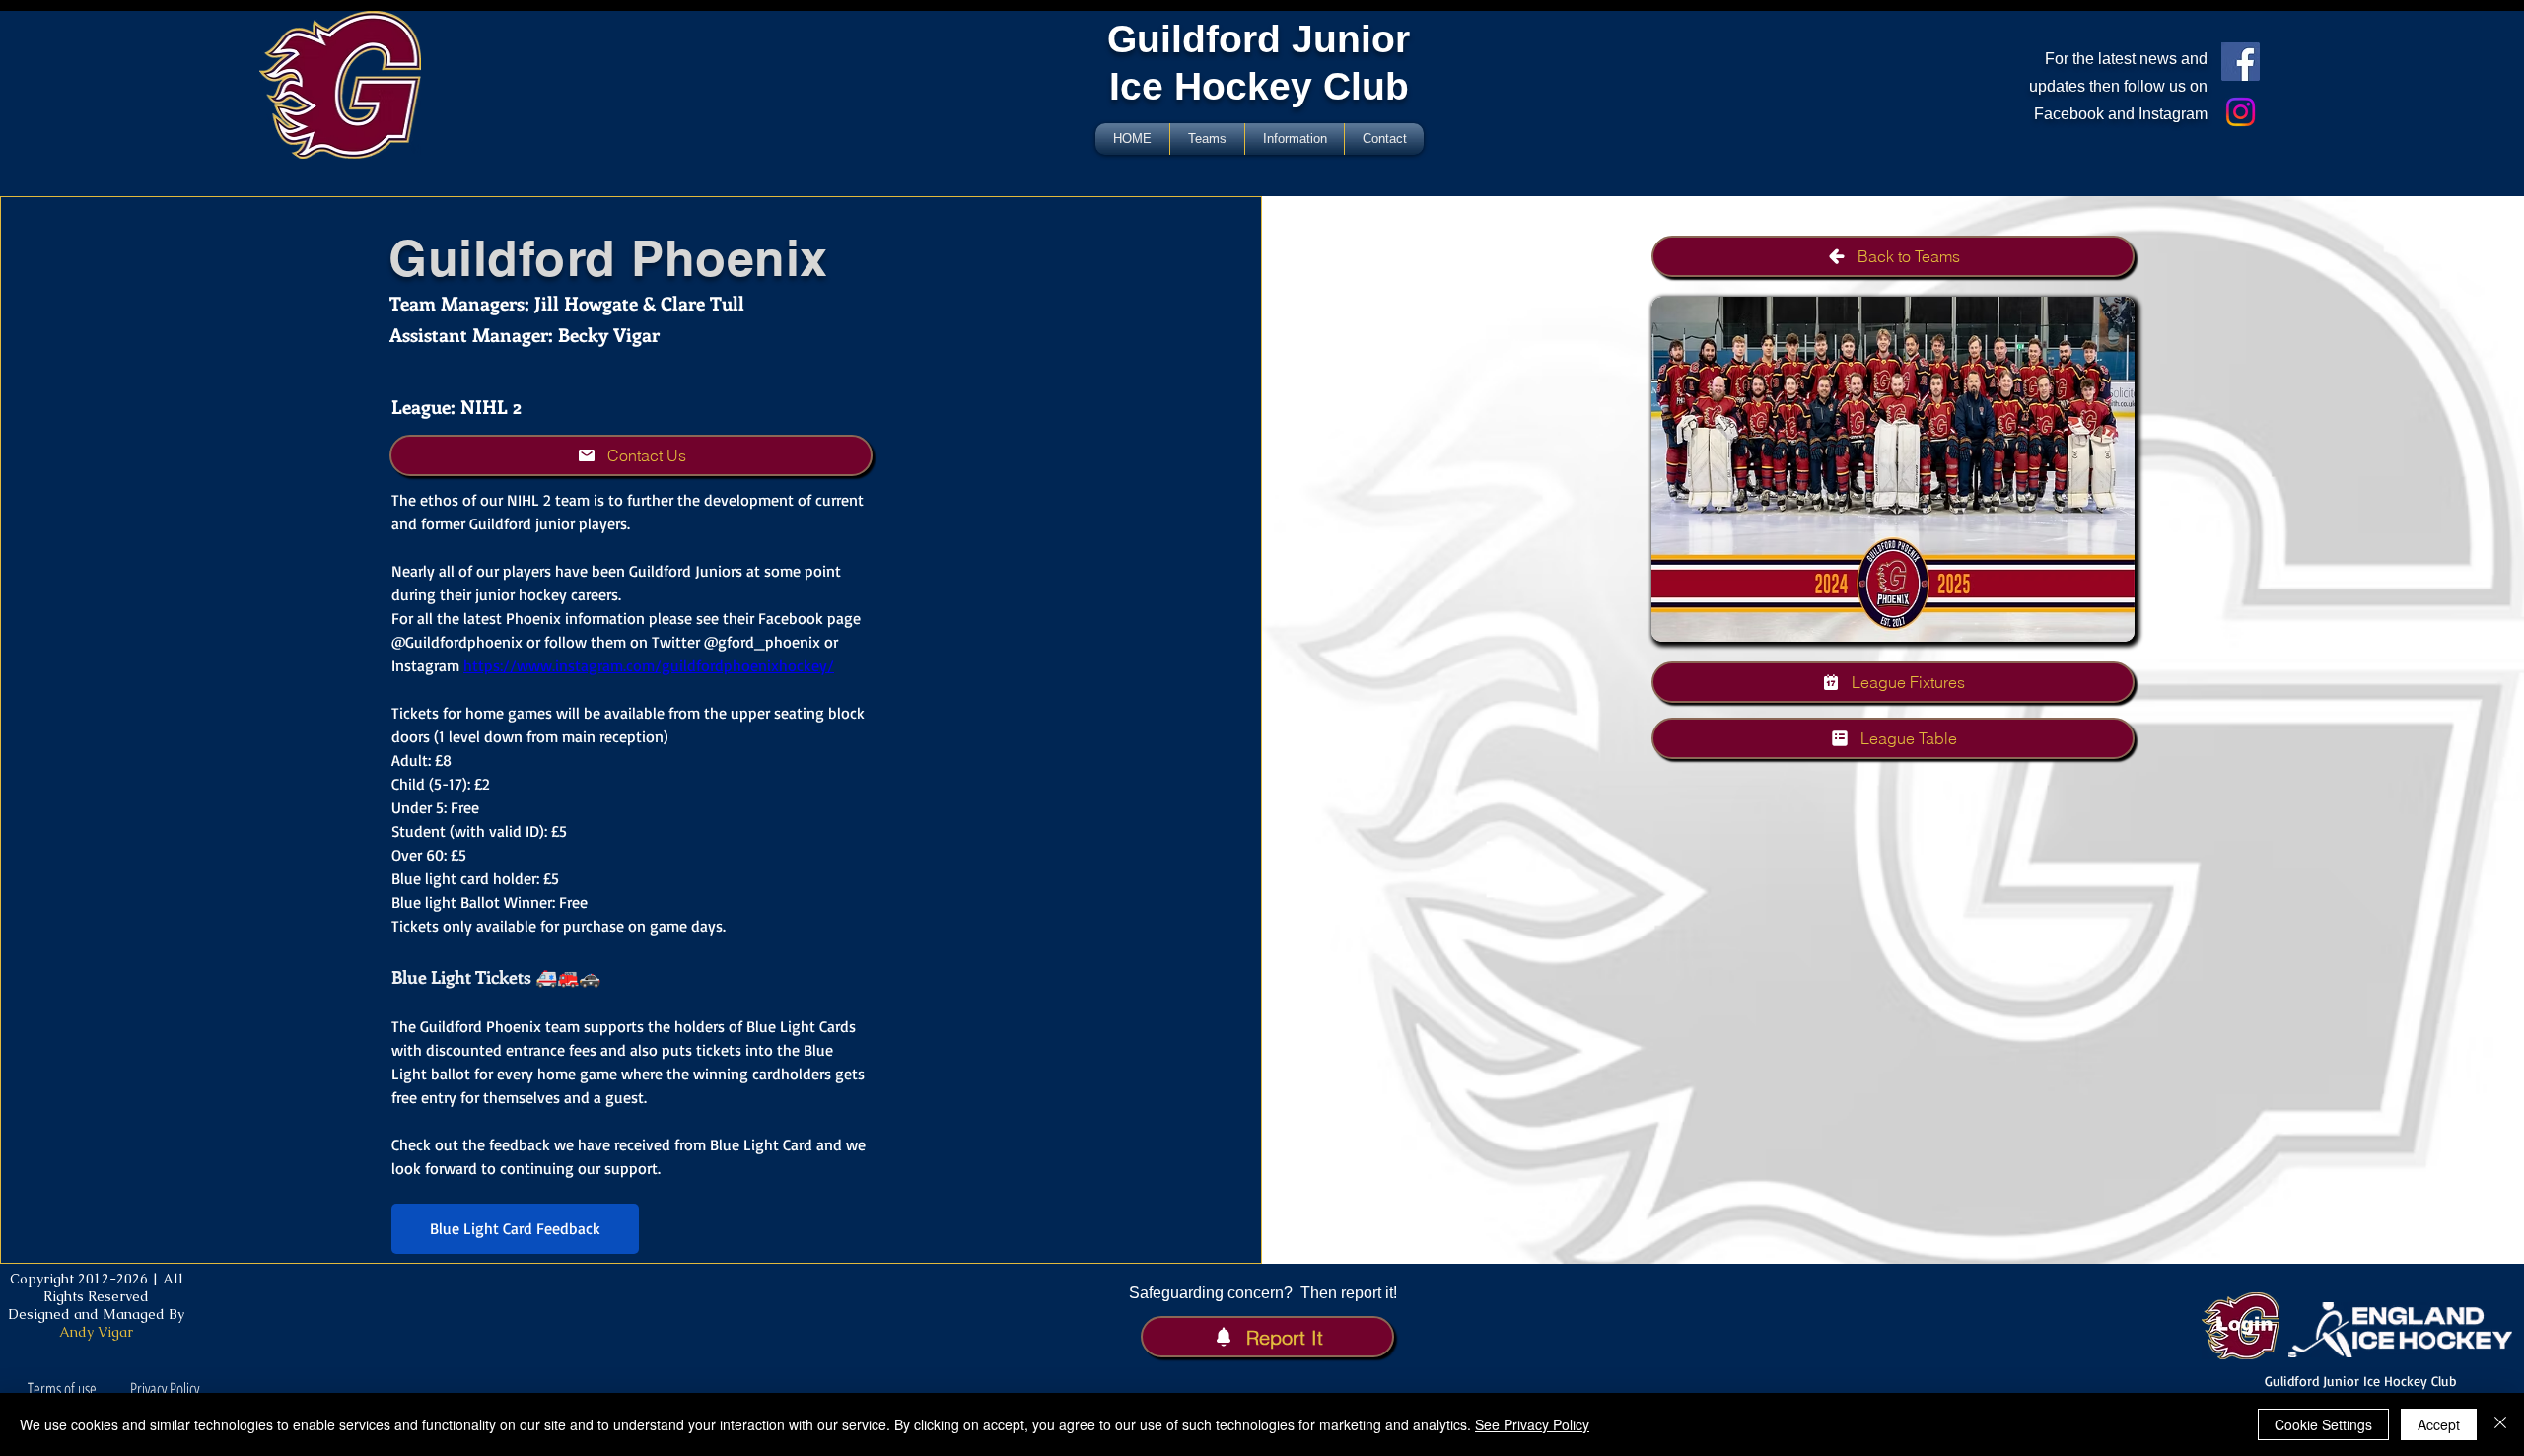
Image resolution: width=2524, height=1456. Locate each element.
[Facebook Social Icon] (2241, 62)
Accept (2439, 1424)
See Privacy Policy (1532, 1424)
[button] (631, 455)
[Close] (2500, 1424)
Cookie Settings (2323, 1424)
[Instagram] (2241, 112)
